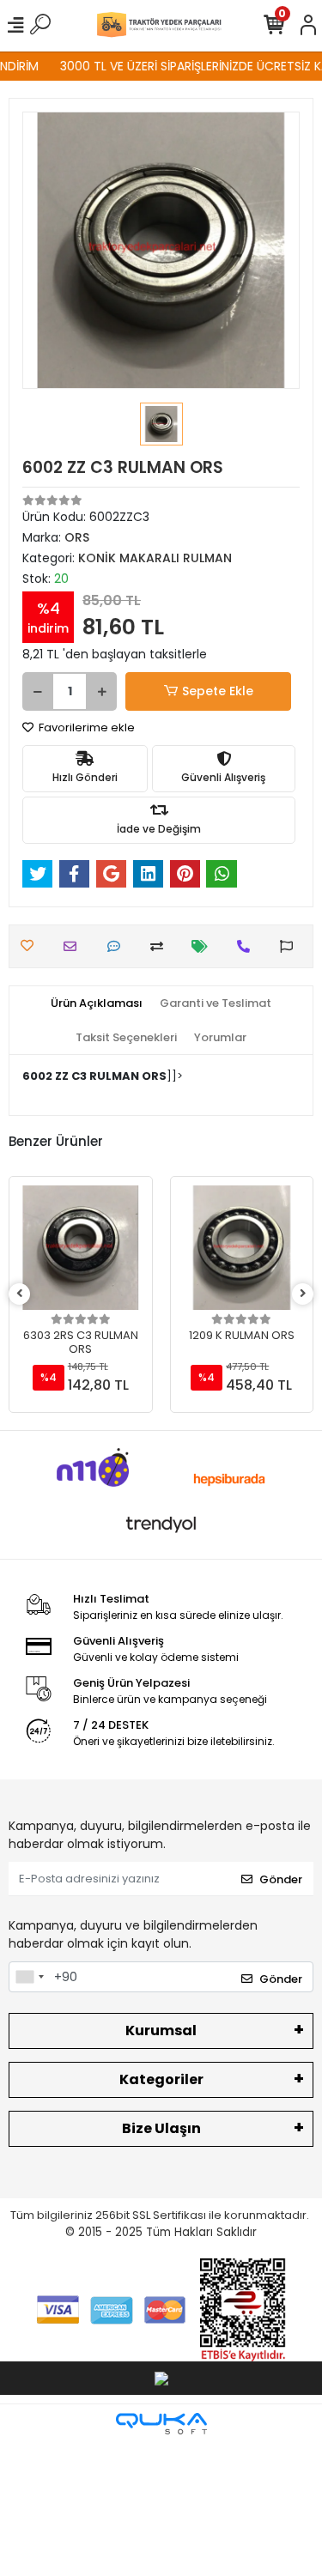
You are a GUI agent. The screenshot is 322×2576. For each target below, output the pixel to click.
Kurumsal (161, 2030)
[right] (303, 1294)
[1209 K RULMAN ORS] (242, 1248)
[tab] (97, 1003)
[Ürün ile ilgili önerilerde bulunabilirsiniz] (291, 946)
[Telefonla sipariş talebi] (248, 946)
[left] (20, 1294)
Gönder (281, 1879)
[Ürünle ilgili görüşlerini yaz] (118, 946)
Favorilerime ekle (85, 727)
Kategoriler (161, 2079)
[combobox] (29, 1977)
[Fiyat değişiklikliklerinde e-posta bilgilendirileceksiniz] (204, 946)
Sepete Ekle (218, 691)
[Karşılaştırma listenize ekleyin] (161, 946)
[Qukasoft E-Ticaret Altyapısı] (161, 2424)
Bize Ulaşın (161, 2128)
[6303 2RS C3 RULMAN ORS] (81, 1248)
